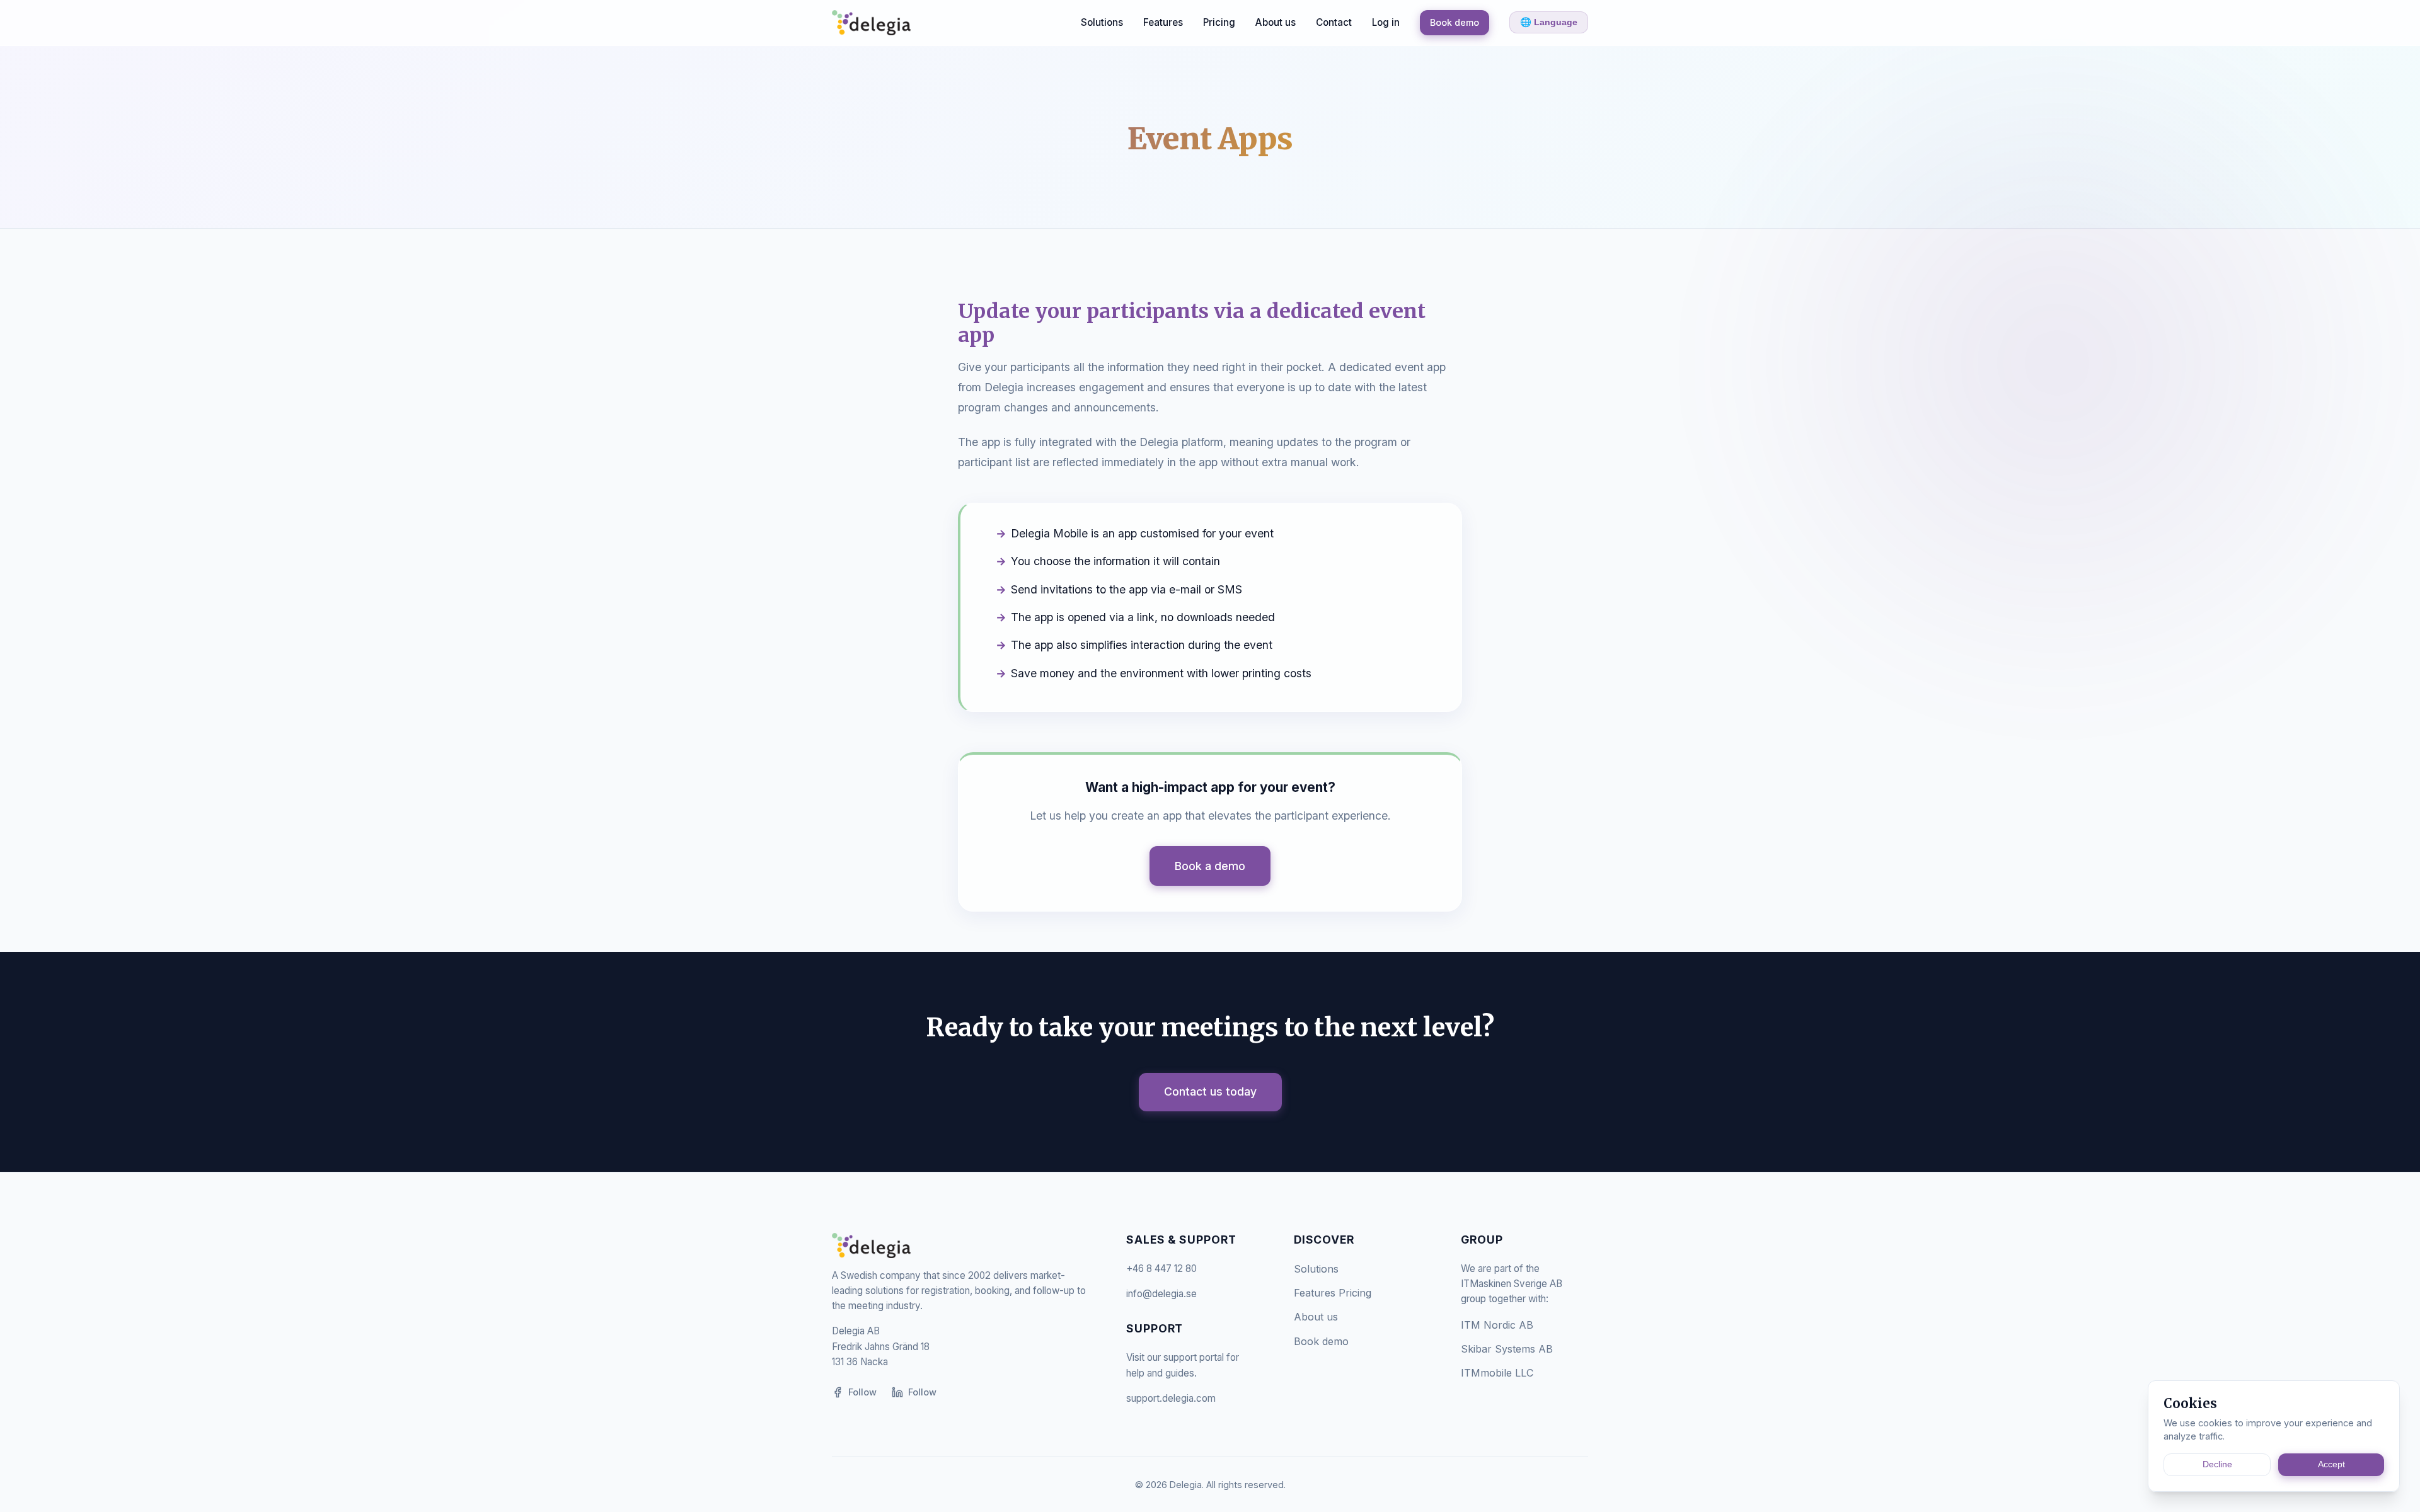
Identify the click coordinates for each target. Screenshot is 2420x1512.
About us (1276, 22)
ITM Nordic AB (1497, 1325)
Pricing (1219, 22)
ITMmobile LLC (1497, 1373)
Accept (2331, 1464)
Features (1163, 22)
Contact (1334, 22)
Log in (1386, 22)
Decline (2217, 1464)
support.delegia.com (1171, 1398)
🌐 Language (1549, 22)
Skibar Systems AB (1507, 1349)
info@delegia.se (1161, 1294)
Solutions (1102, 22)
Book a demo (1210, 866)
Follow (862, 1392)
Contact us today (1210, 1091)
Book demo (1455, 22)
